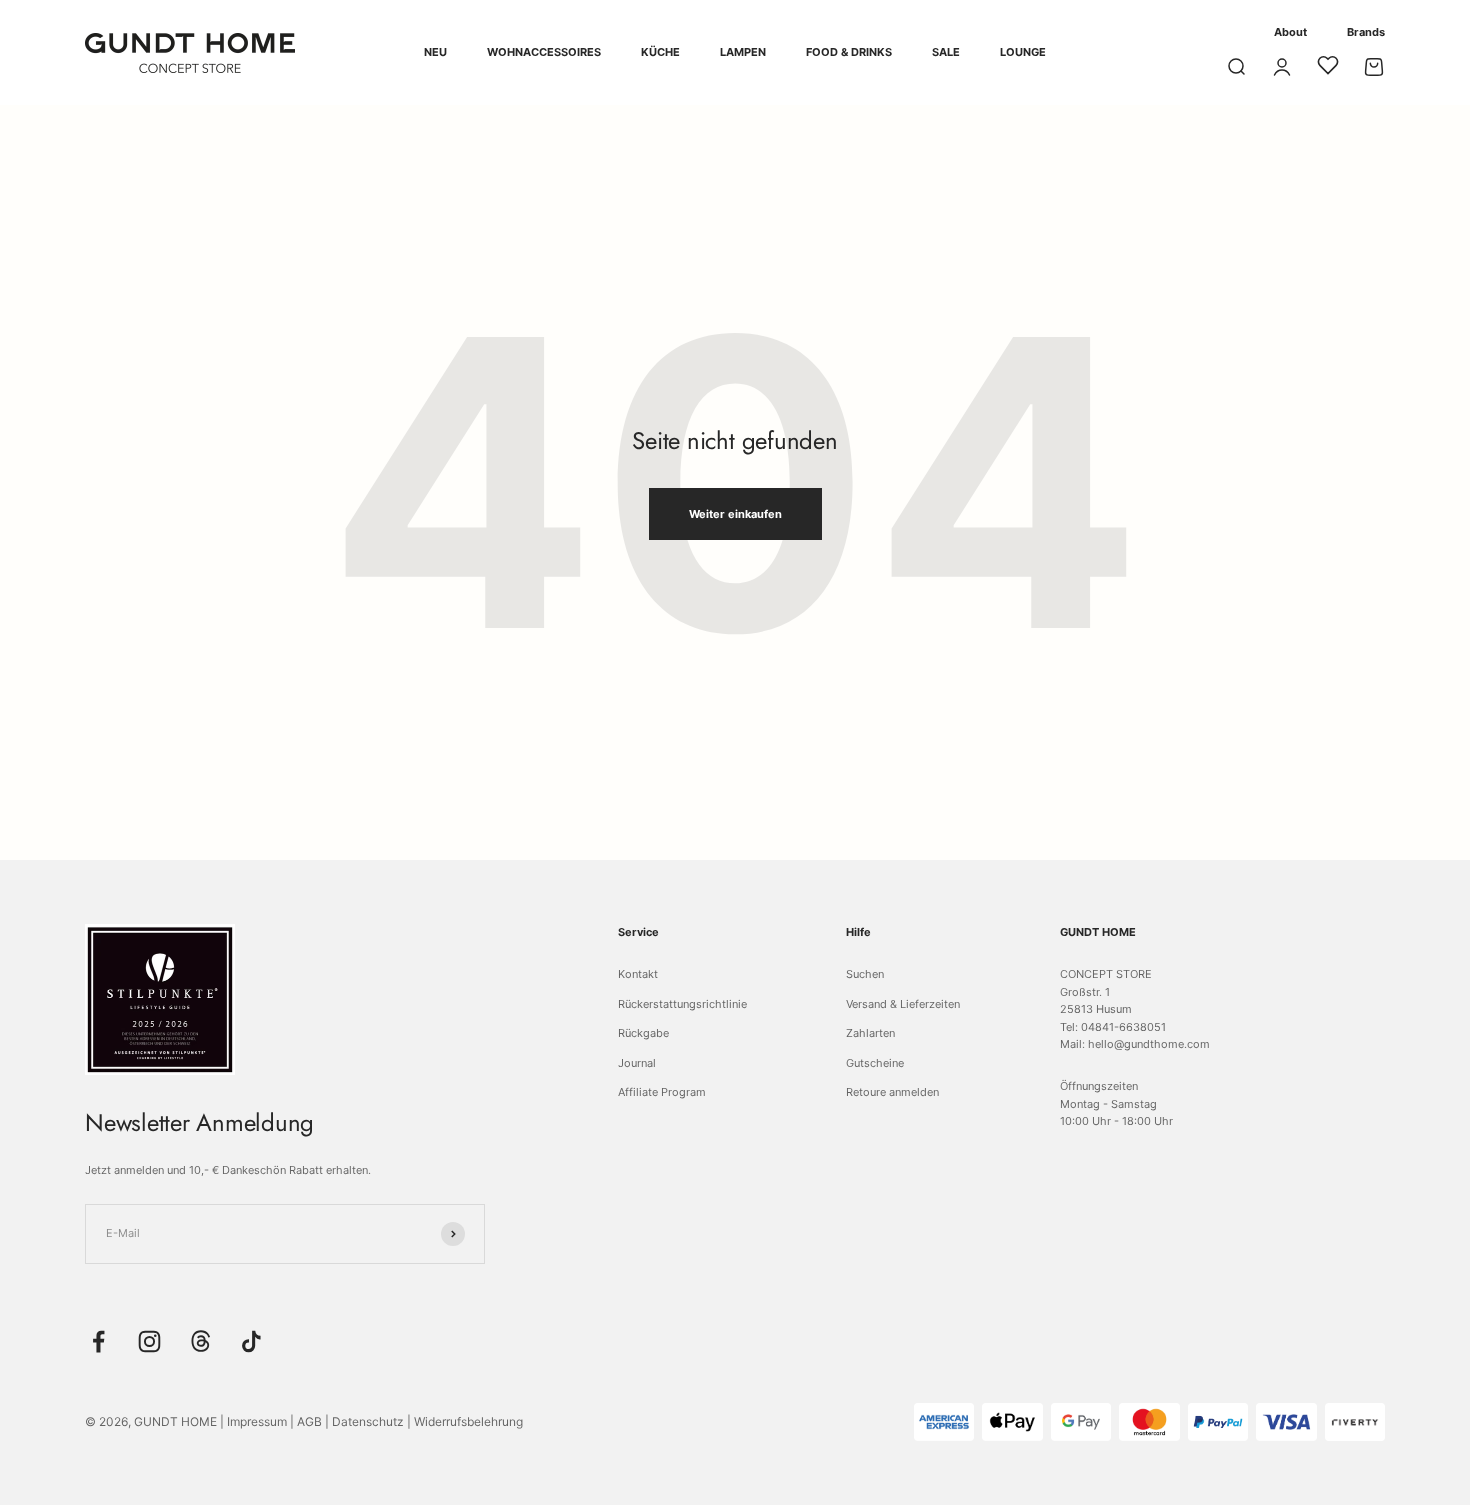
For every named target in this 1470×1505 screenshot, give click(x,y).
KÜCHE (660, 52)
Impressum (257, 1421)
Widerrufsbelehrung (468, 1421)
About (1290, 32)
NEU (435, 52)
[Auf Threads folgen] (200, 1341)
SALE (946, 52)
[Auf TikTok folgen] (251, 1341)
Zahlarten (870, 1033)
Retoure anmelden (892, 1092)
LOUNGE (1023, 52)
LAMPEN (743, 52)
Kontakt (638, 974)
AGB (309, 1421)
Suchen (865, 974)
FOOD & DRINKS (849, 52)
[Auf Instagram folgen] (149, 1341)
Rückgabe (643, 1033)
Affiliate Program (662, 1092)
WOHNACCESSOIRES (544, 52)
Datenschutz (368, 1421)
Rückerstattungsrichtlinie (682, 1004)
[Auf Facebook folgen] (98, 1341)
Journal (637, 1063)
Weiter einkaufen (735, 514)
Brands (1366, 32)
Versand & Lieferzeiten (903, 1004)
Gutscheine (875, 1063)
